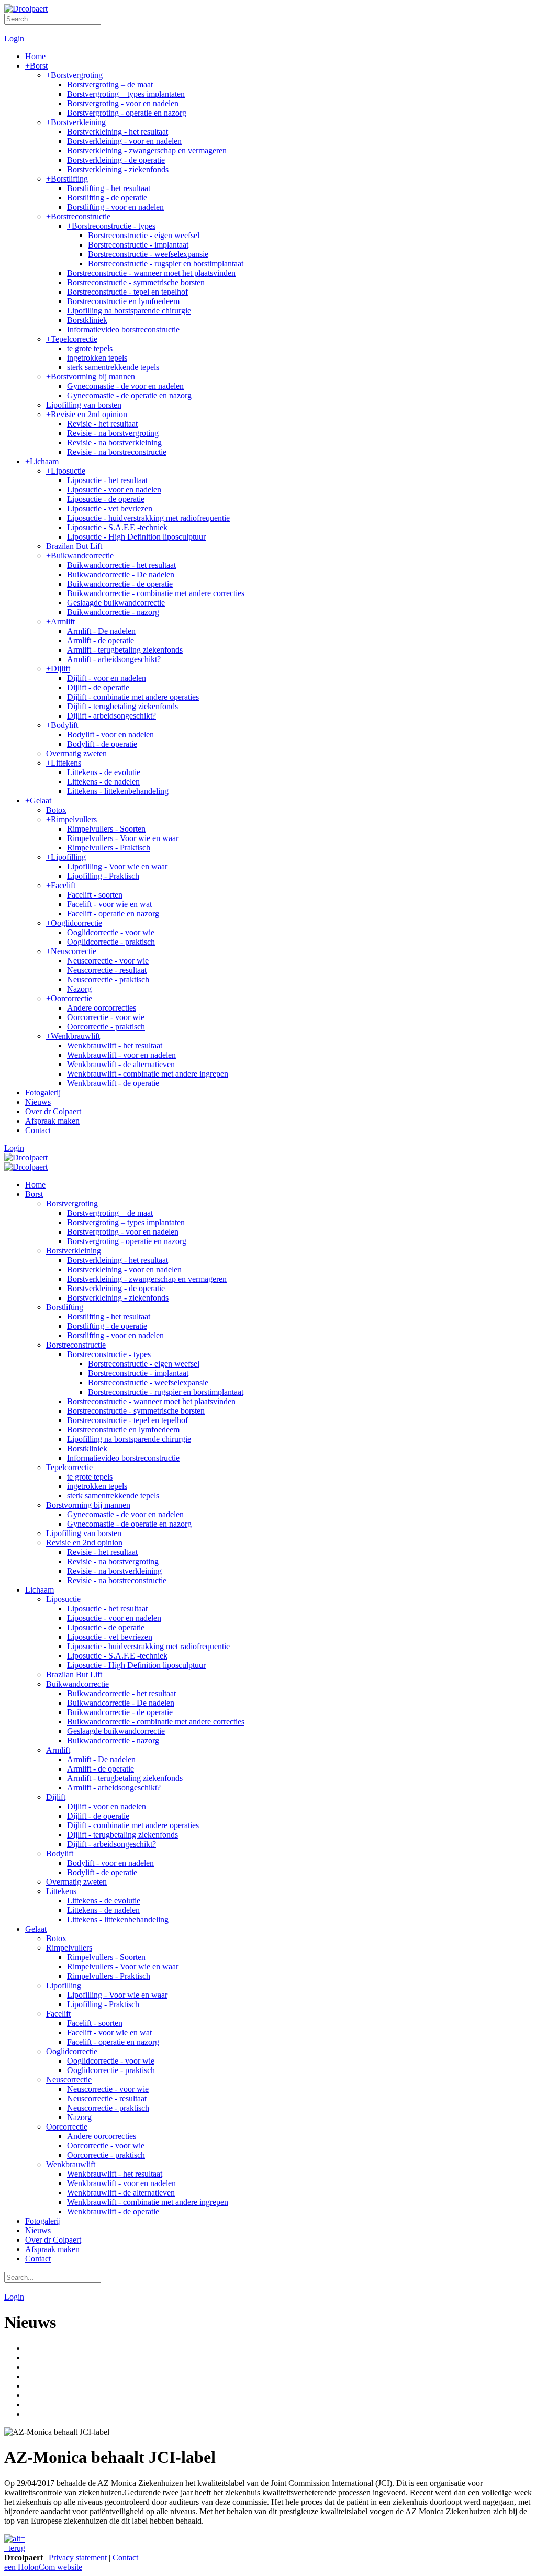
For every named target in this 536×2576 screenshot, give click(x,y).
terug (16, 2548)
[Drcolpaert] (26, 9)
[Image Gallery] (268, 2539)
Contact (125, 2557)
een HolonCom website (43, 2567)
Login (14, 38)
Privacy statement (78, 2557)
